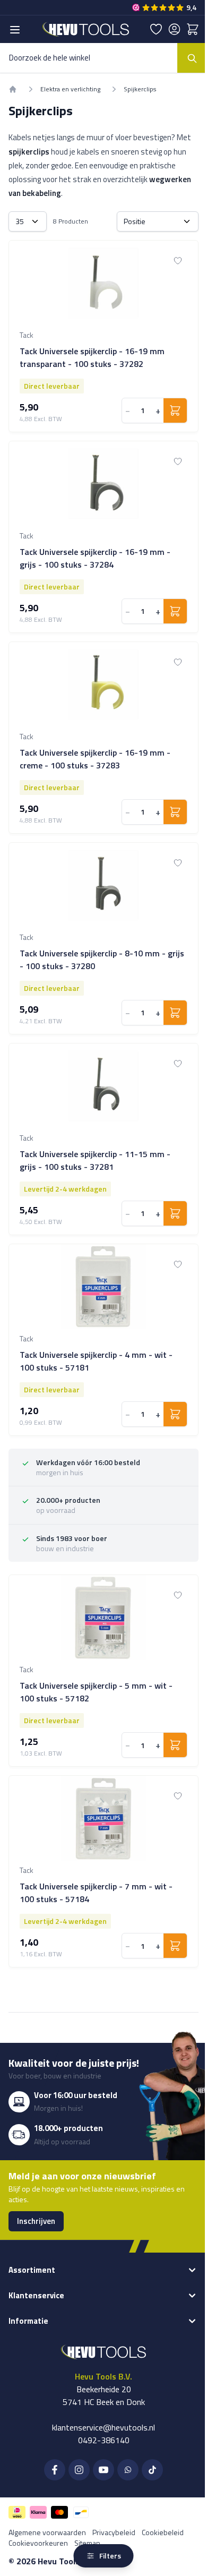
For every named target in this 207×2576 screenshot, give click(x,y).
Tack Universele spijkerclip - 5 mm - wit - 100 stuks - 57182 (96, 1692)
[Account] (174, 29)
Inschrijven (36, 2221)
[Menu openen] (15, 30)
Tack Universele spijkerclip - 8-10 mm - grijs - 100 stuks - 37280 (102, 960)
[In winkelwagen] (175, 410)
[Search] (192, 58)
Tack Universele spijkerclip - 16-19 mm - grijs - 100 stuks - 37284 (95, 558)
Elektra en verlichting (70, 89)
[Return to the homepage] (13, 89)
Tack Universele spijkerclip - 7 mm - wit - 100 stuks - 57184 (96, 1893)
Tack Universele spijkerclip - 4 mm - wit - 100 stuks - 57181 (96, 1361)
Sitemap (87, 2543)
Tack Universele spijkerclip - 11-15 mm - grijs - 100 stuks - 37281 (95, 1160)
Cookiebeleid (163, 2532)
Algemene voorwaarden (47, 2532)
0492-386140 (104, 2440)
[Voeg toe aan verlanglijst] (178, 261)
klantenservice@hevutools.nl (103, 2427)
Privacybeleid (114, 2532)
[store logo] (86, 29)
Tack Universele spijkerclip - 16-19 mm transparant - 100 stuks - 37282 (92, 357)
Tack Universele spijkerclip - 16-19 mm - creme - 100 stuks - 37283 (95, 759)
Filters (110, 2556)
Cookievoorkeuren (38, 2543)
